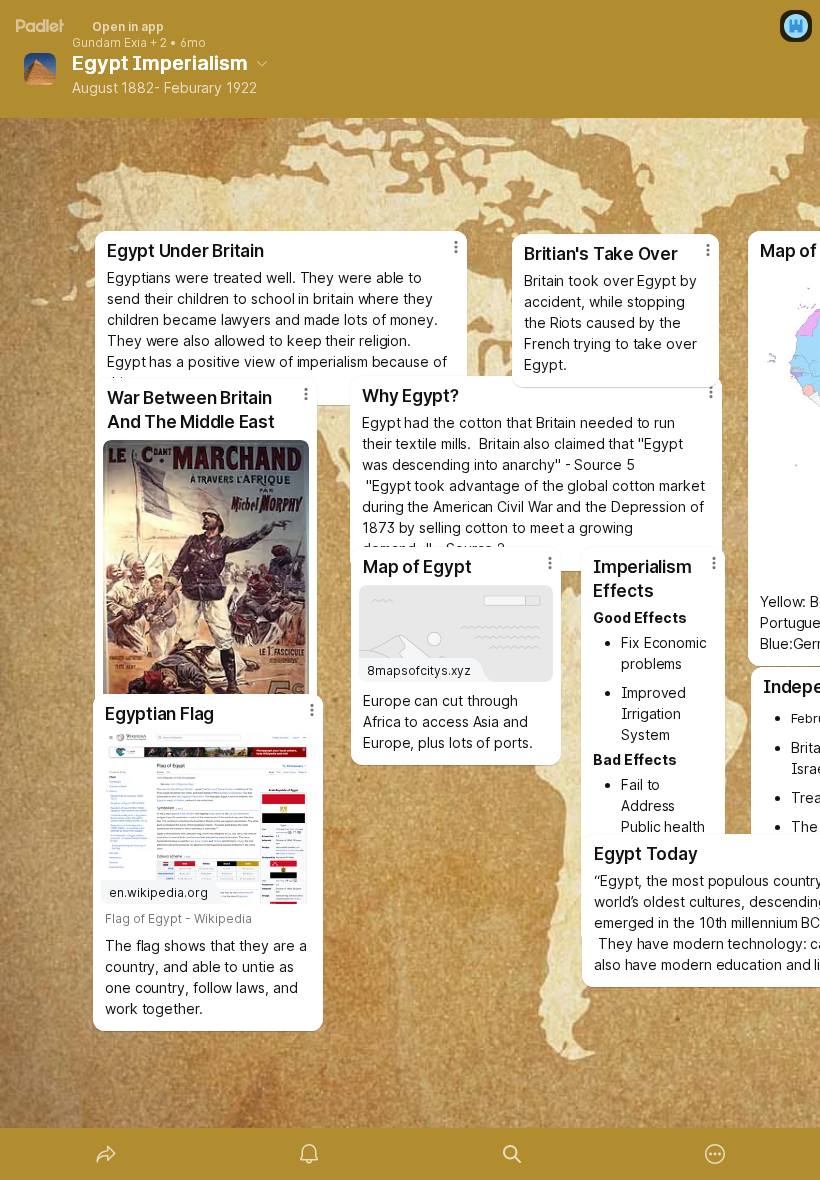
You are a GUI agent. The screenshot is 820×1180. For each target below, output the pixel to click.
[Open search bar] (512, 1154)
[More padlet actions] (715, 1154)
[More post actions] (299, 718)
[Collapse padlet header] (262, 63)
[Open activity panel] (309, 1154)
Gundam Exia (109, 43)
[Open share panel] (106, 1154)
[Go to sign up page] (796, 26)
